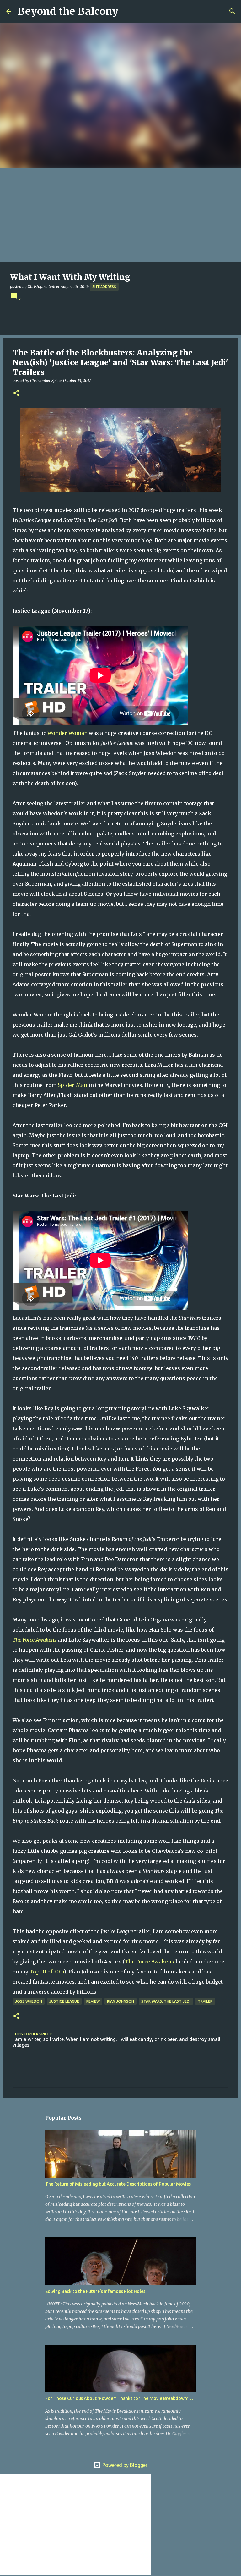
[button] (16, 393)
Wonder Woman (67, 733)
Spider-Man (72, 1085)
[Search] (232, 11)
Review (93, 2001)
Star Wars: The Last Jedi (166, 2001)
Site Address (104, 287)
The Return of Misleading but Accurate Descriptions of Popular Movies (118, 2184)
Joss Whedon (29, 2001)
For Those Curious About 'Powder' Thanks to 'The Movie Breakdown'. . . (119, 2398)
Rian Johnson (120, 2001)
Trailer (205, 2001)
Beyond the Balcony (68, 11)
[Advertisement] (120, 215)
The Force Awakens (149, 1962)
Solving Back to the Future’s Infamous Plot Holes (95, 2291)
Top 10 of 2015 (47, 1972)
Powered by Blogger (124, 2465)
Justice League (64, 2001)
